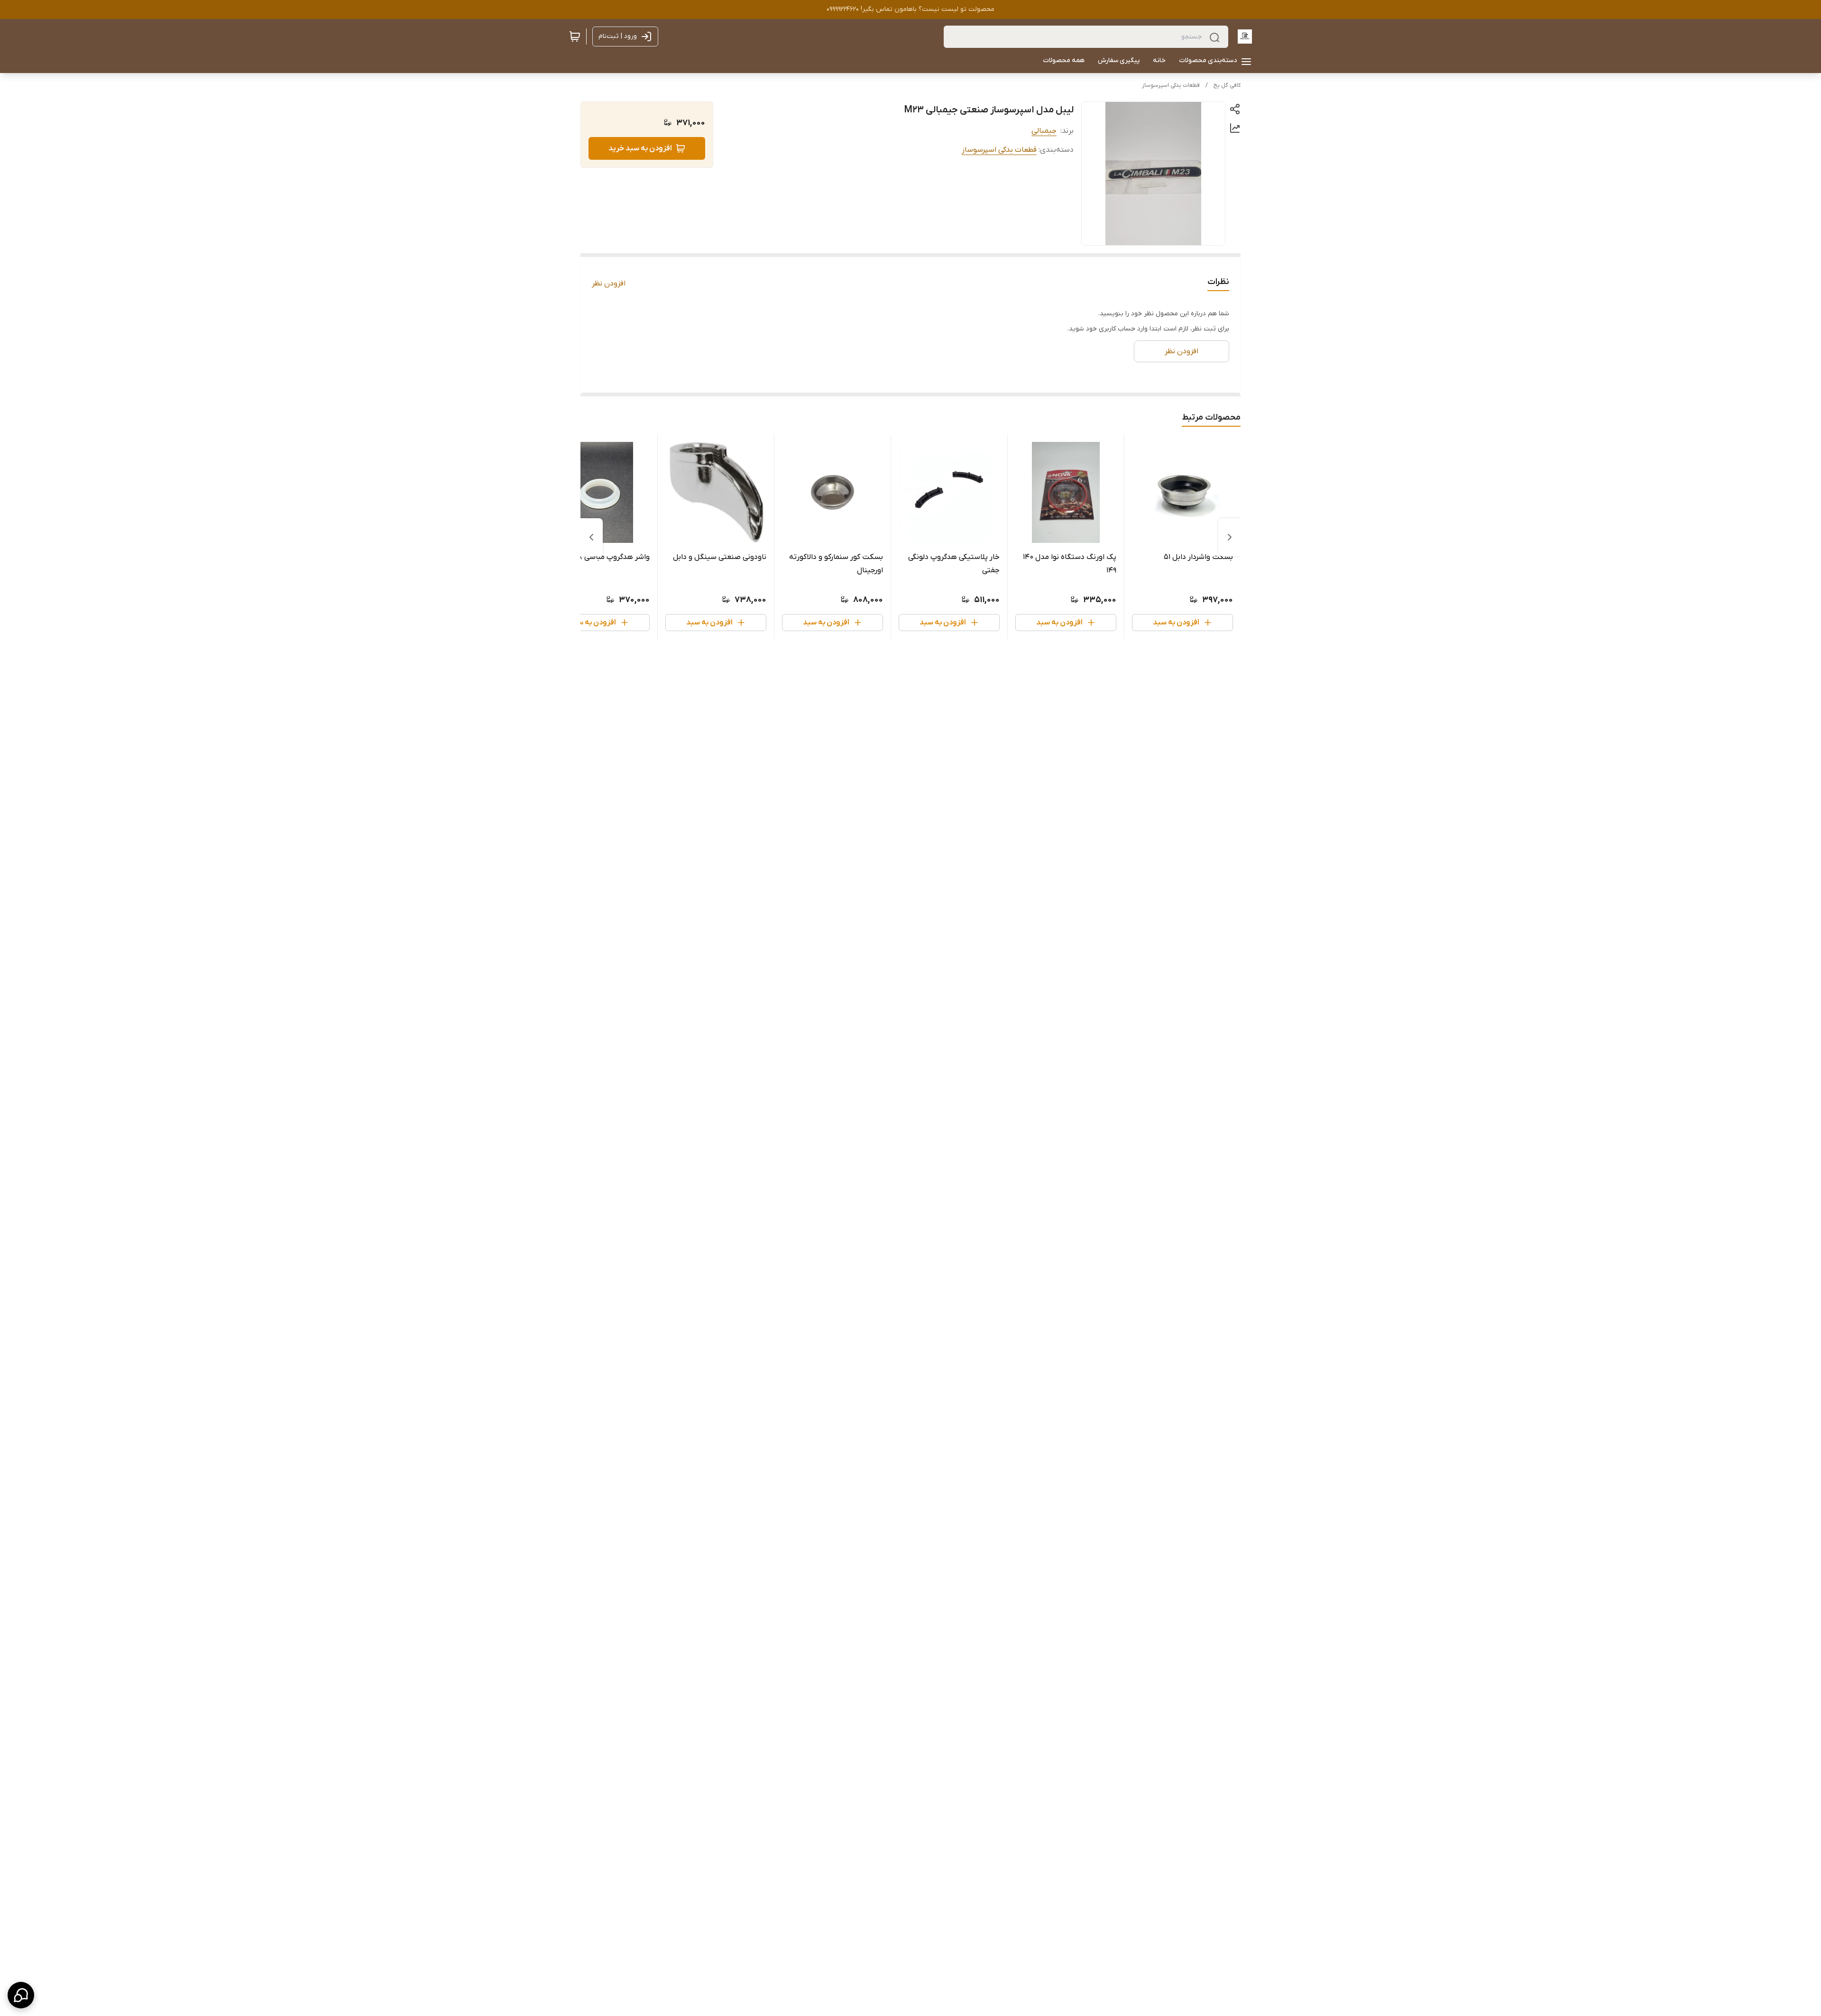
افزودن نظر (609, 284)
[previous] (1230, 537)
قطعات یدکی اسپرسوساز (1171, 85)
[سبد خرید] (575, 37)
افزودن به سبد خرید (640, 148)
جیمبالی (1044, 131)
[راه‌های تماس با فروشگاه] (21, 1995)
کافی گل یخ (1227, 85)
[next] (591, 537)
